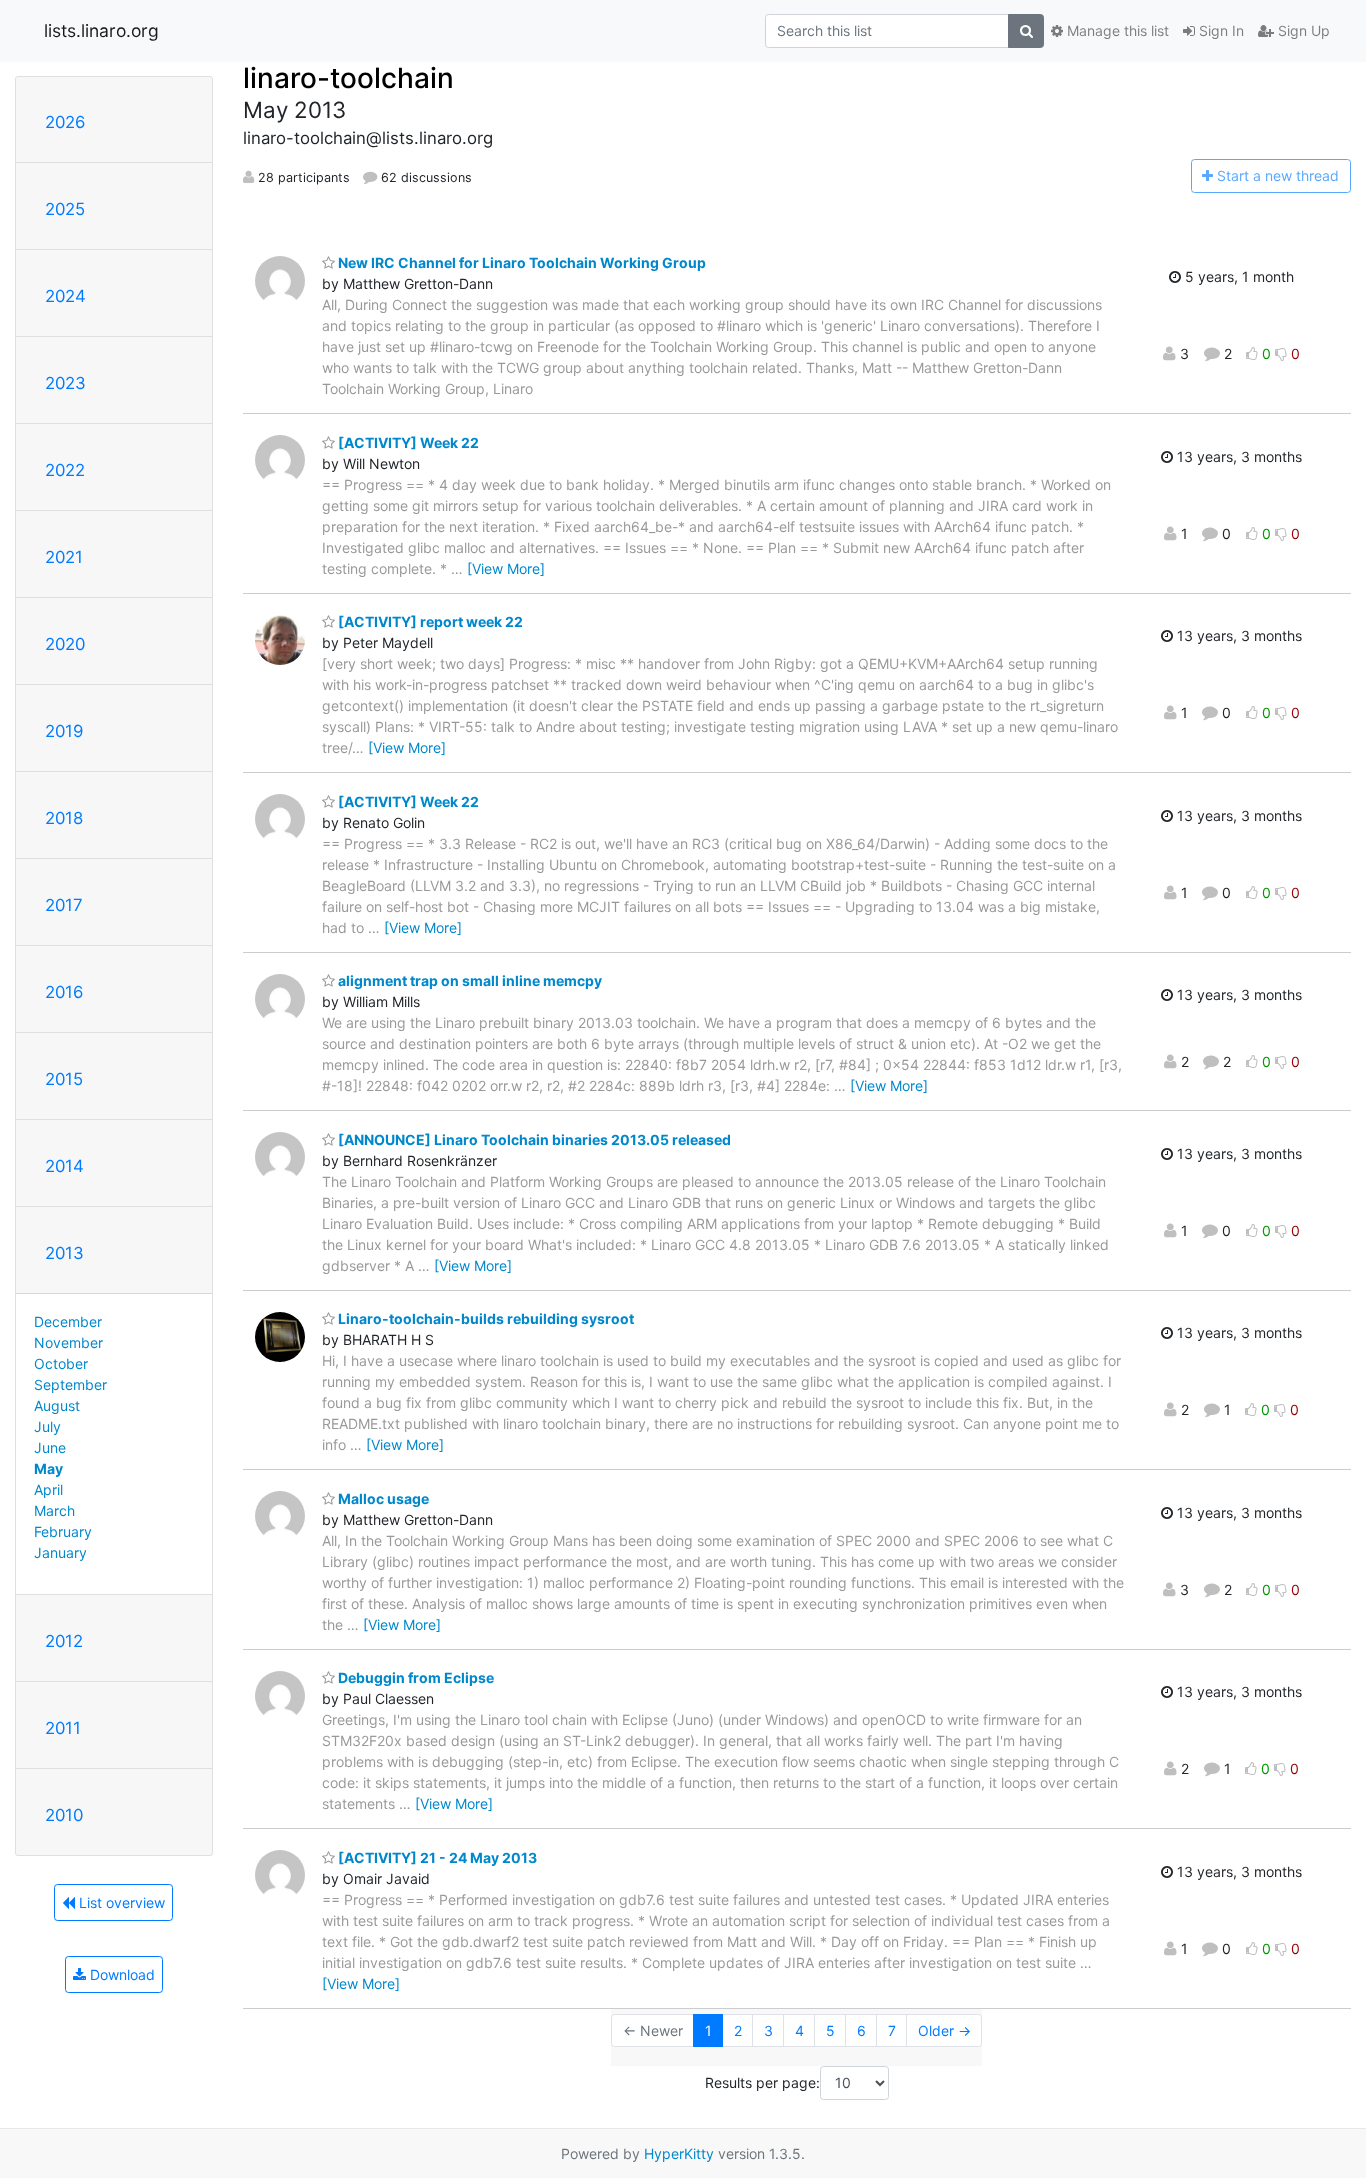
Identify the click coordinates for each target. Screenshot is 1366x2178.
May (48, 1468)
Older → (944, 2030)
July (47, 1426)
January (60, 1552)
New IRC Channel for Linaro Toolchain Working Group (520, 262)
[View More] (506, 568)
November (68, 1342)
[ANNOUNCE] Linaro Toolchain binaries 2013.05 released (533, 1139)
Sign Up (1302, 30)
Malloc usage (382, 1498)
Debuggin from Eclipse (414, 1677)
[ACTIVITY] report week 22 (429, 621)
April (48, 1489)
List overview (120, 1902)
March (54, 1510)
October (61, 1363)
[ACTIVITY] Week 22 (407, 442)
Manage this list (1116, 30)
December (68, 1321)
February (63, 1531)
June (50, 1447)
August (57, 1405)
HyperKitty (679, 2153)
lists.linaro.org (101, 30)
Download (120, 1974)
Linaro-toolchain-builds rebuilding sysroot (484, 1318)
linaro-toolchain (348, 78)
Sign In (1219, 30)
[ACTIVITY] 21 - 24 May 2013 (436, 1857)
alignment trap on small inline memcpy (468, 980)
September (70, 1384)
